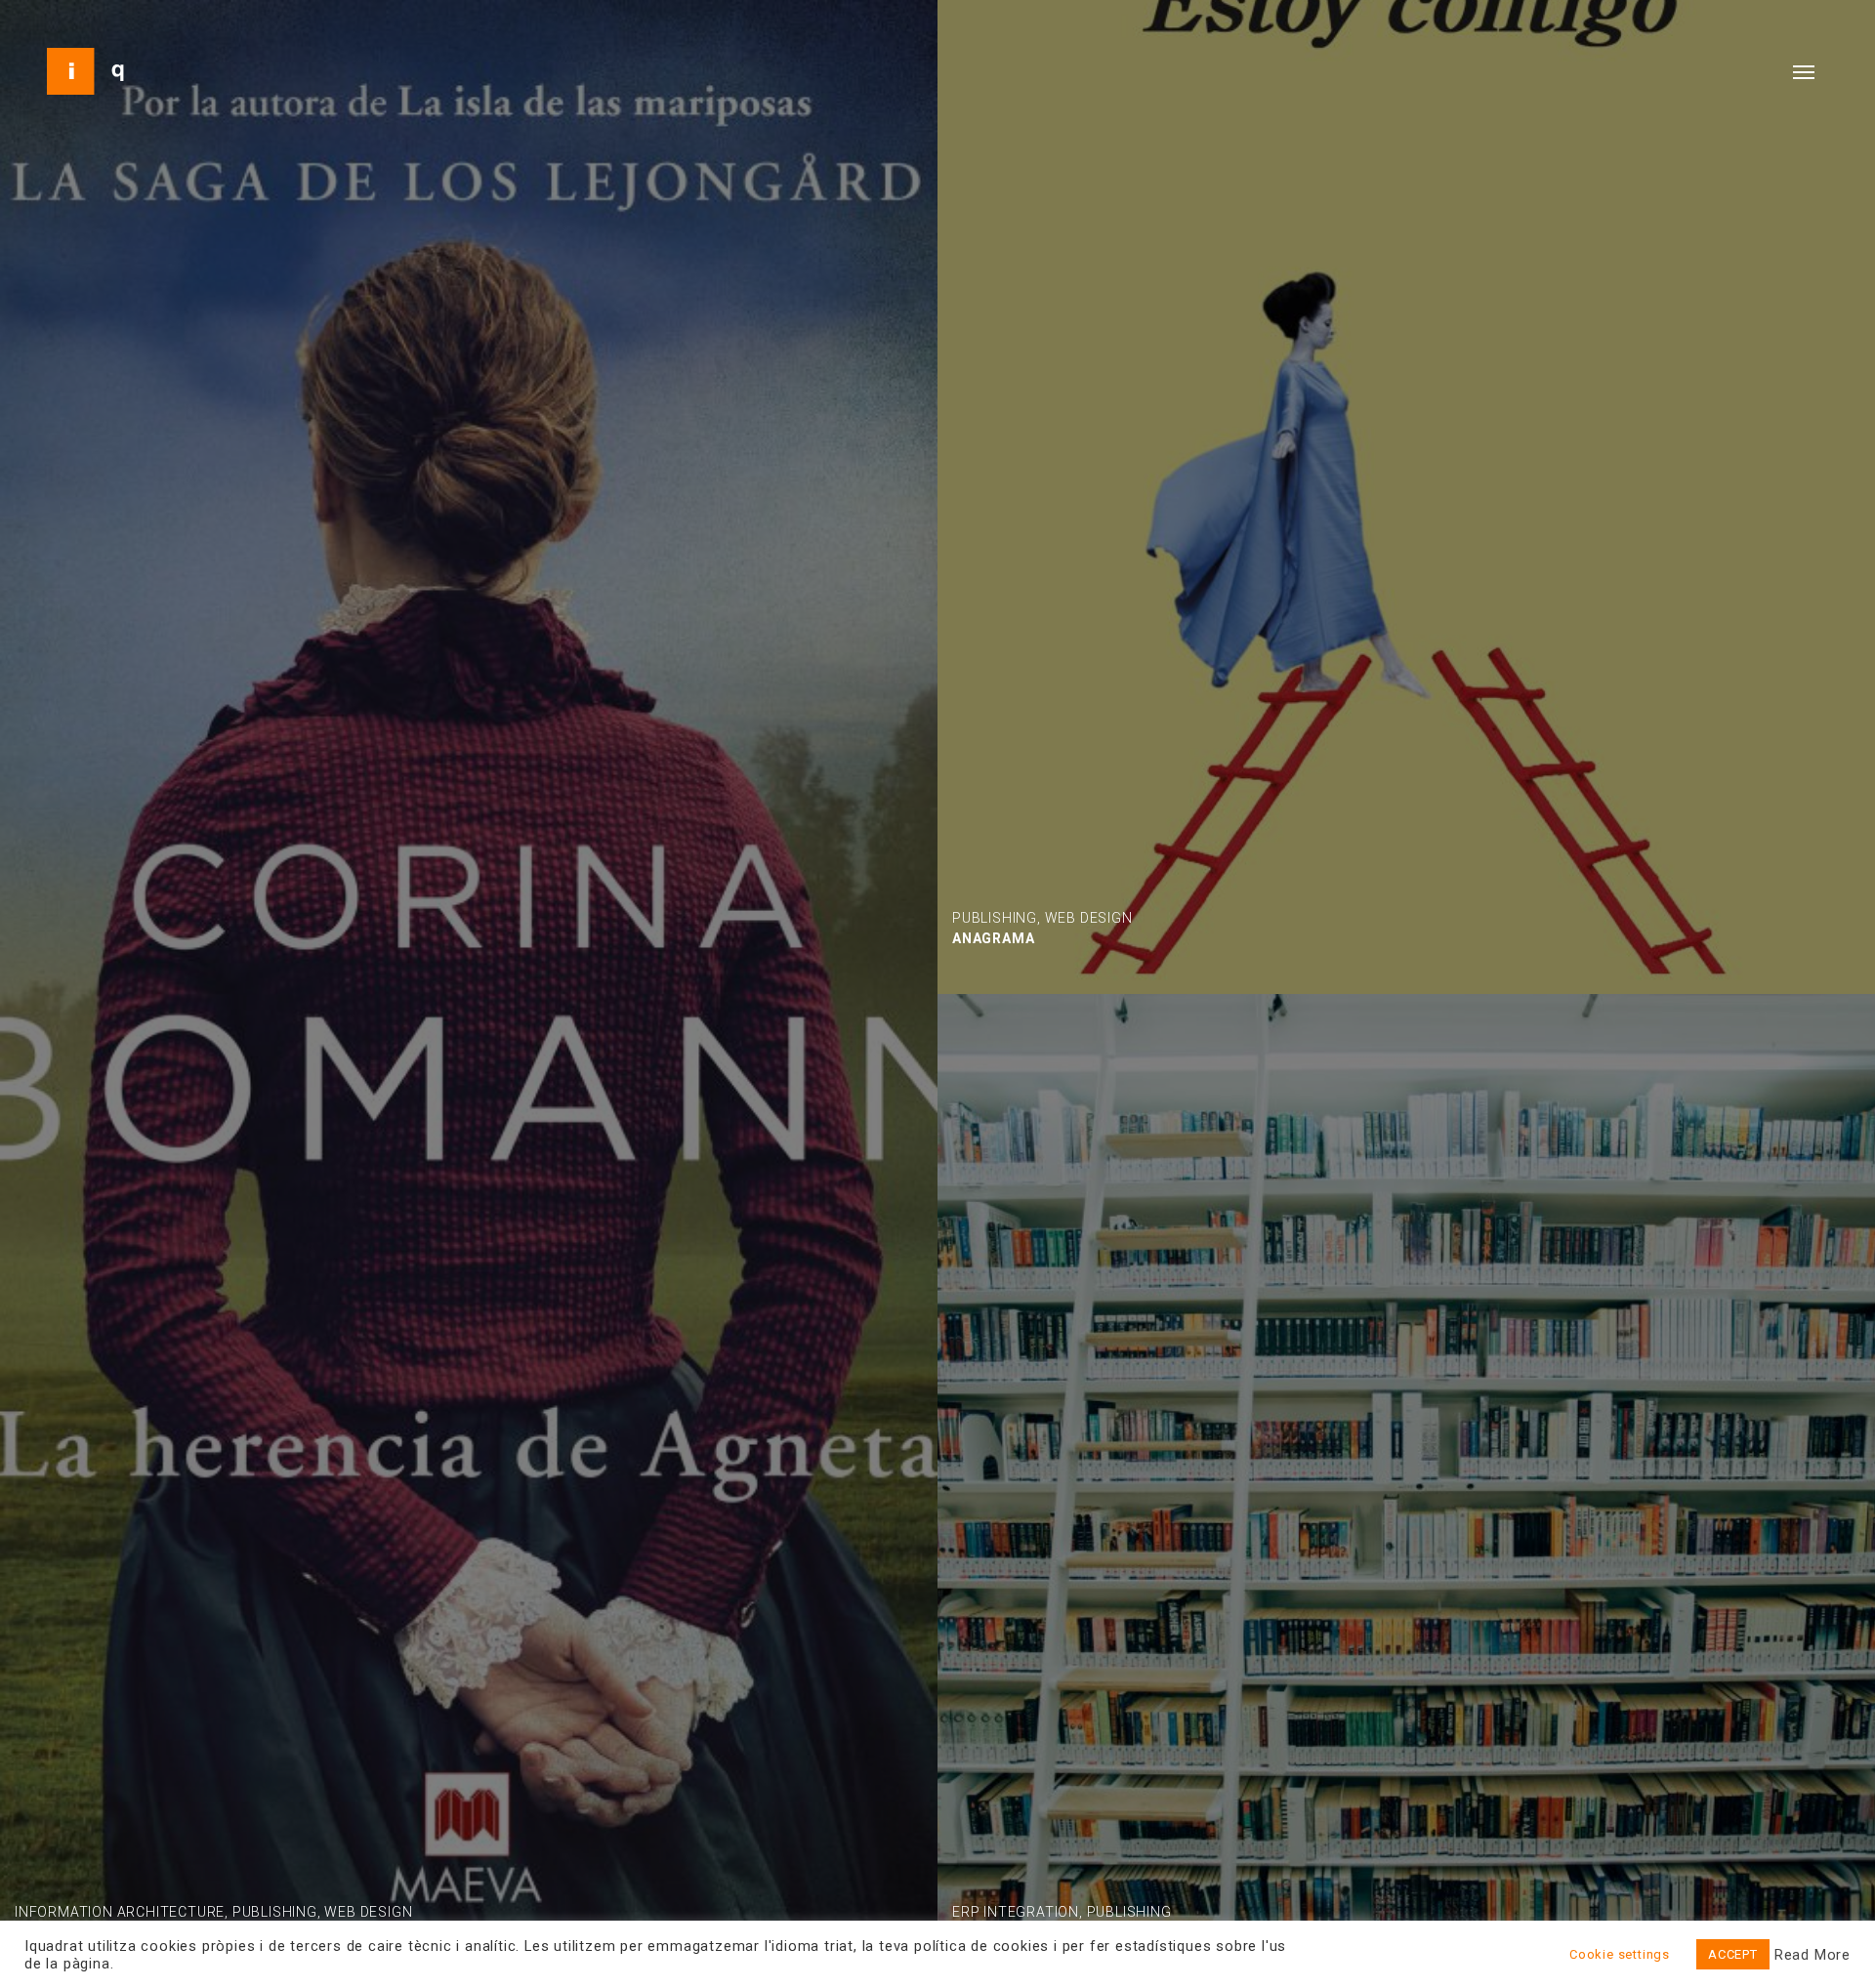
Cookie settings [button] (1620, 1954)
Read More (1812, 1955)
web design (368, 1912)
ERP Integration (1016, 1912)
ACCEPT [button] (1733, 1954)
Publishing (275, 1912)
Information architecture (120, 1912)
